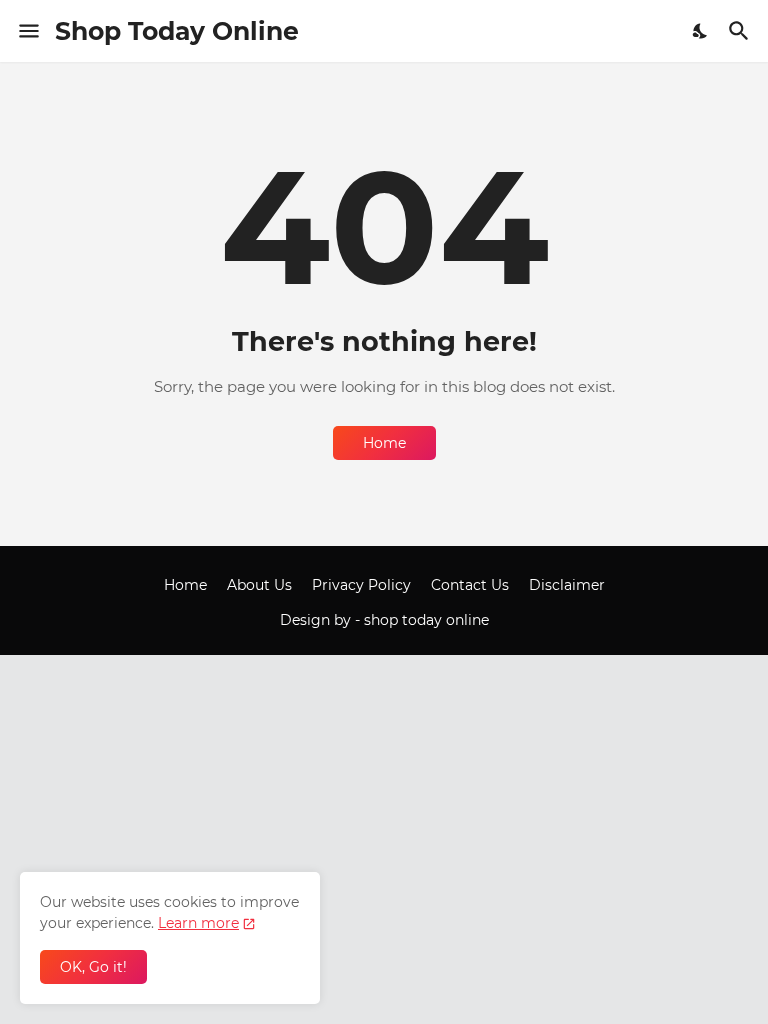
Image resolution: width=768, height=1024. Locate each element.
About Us (259, 585)
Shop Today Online (177, 31)
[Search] (741, 31)
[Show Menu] (27, 31)
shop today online (426, 620)
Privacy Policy (361, 585)
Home (384, 443)
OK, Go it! (93, 967)
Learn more (198, 923)
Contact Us (470, 585)
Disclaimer (567, 585)
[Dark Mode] (701, 31)
